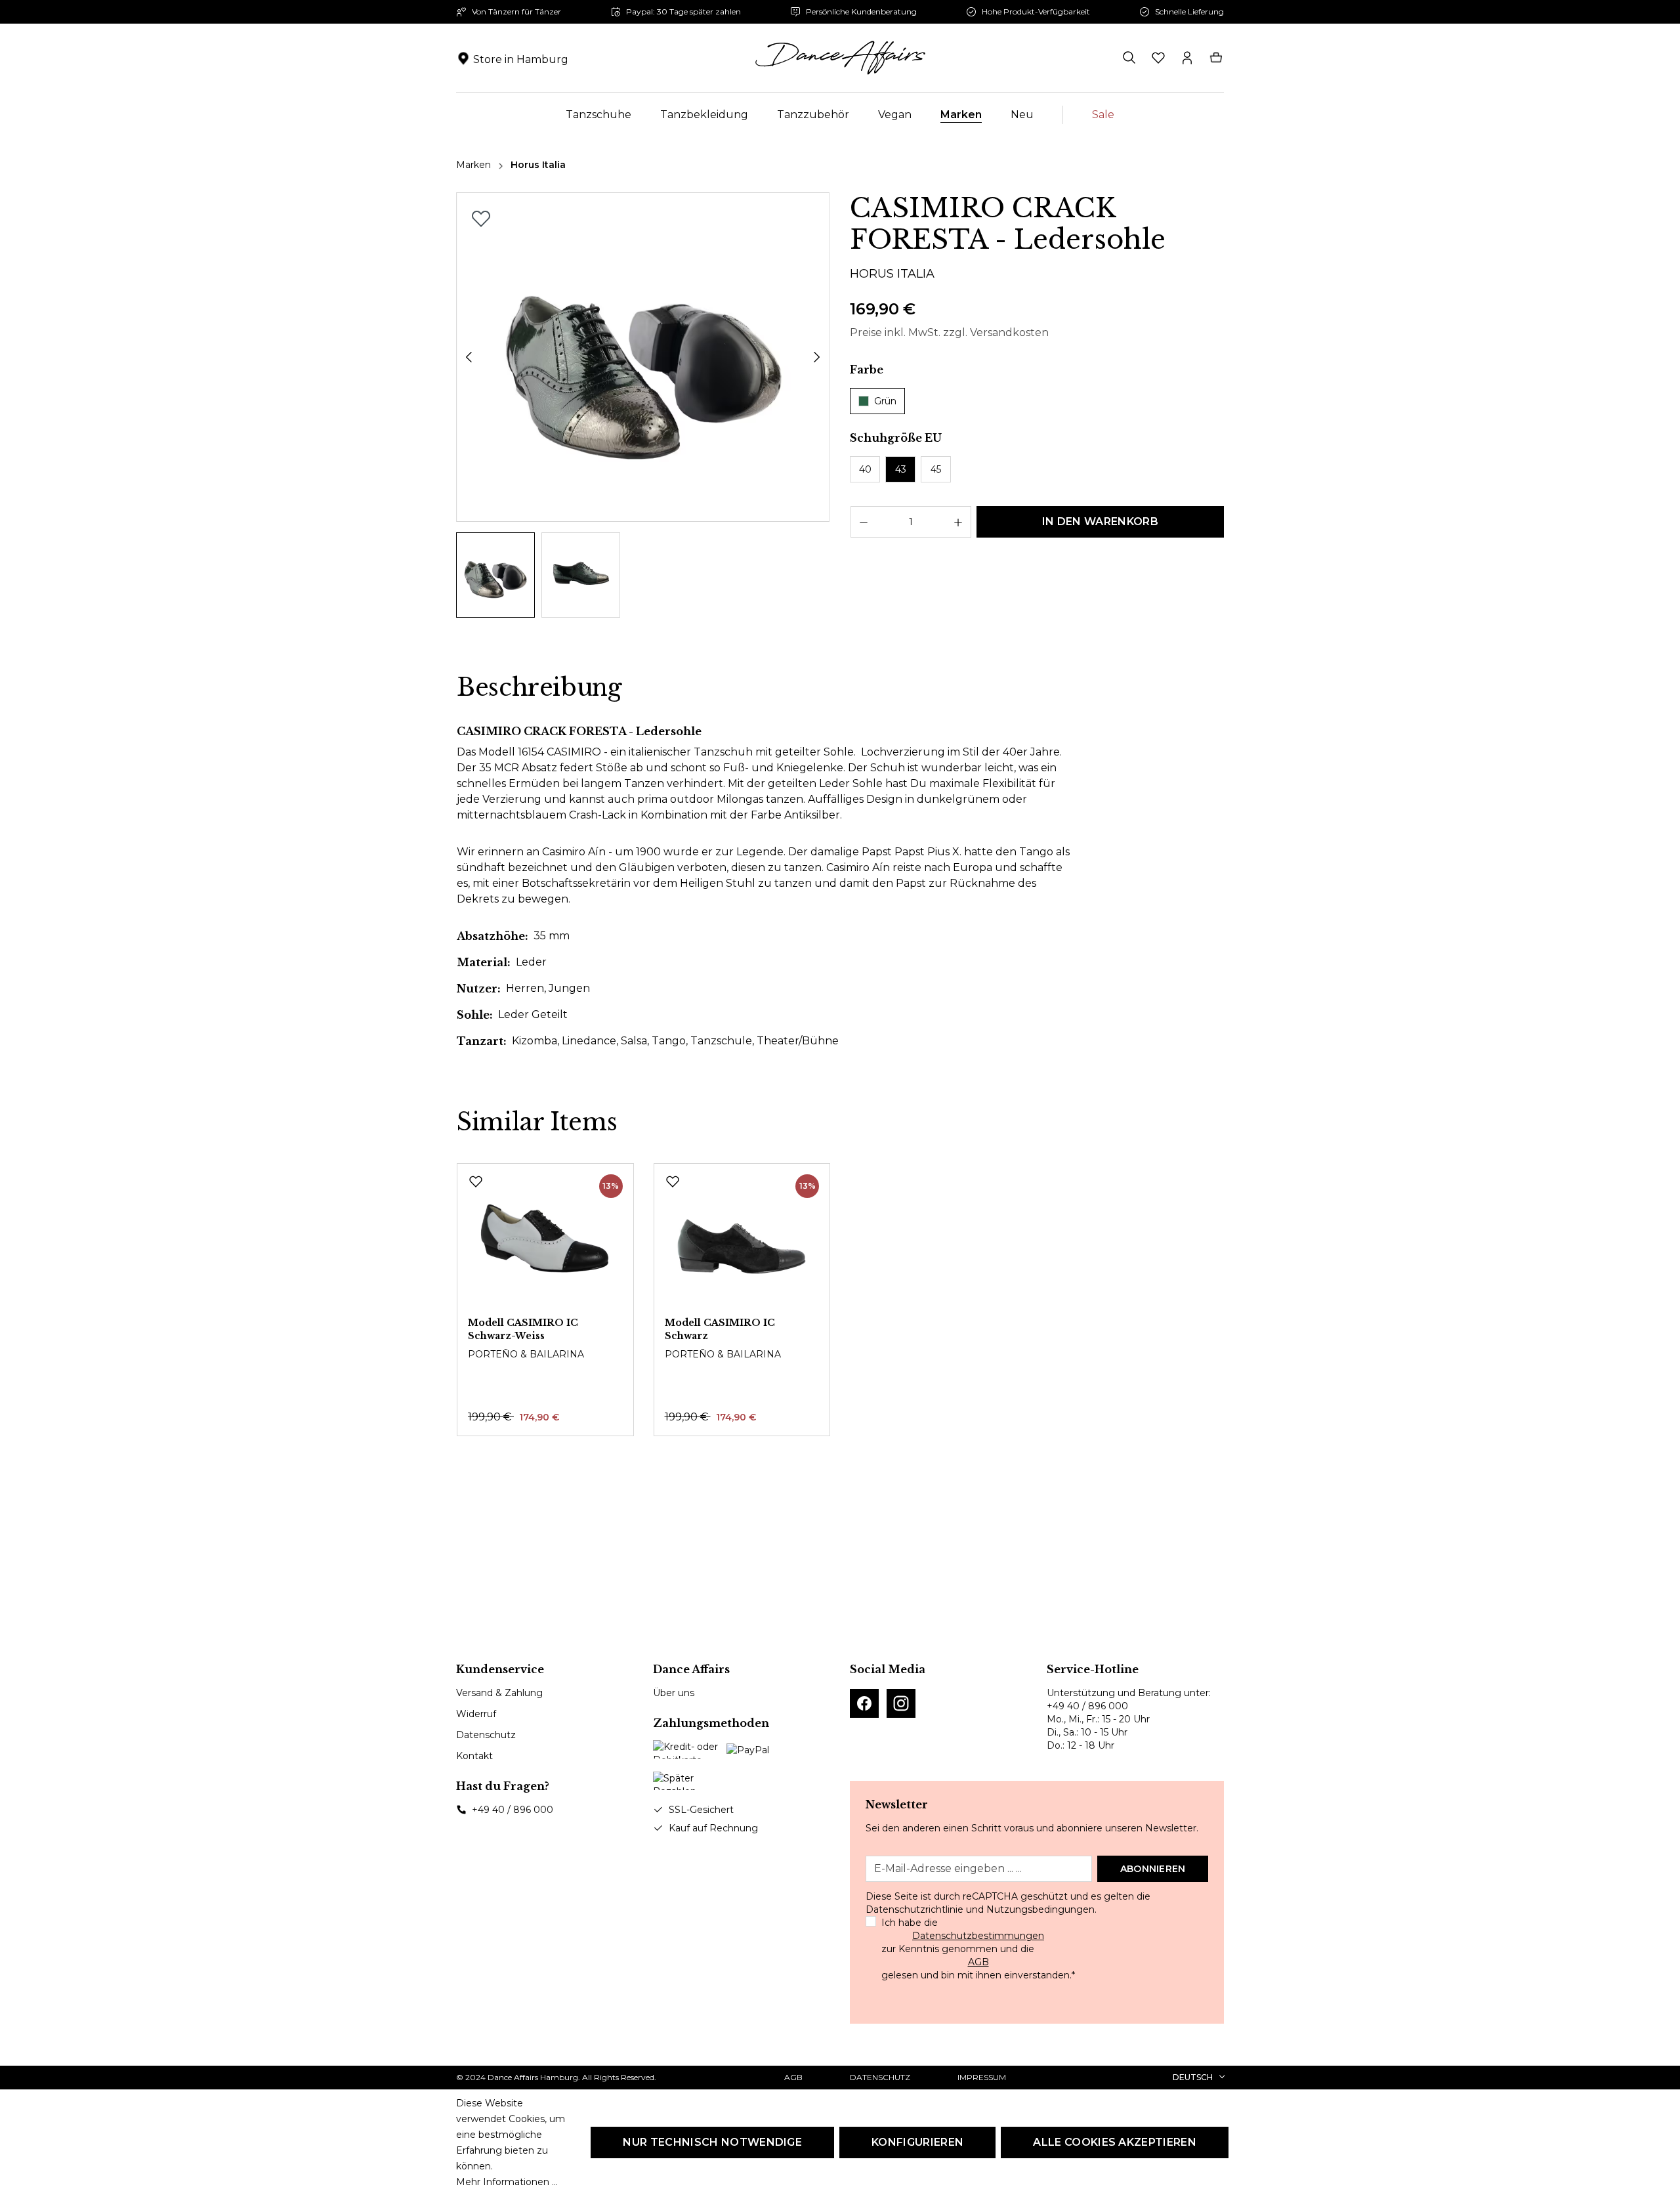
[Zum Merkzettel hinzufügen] (481, 219)
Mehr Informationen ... (507, 2182)
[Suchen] (1129, 58)
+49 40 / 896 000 (513, 1810)
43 (901, 469)
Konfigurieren (917, 2142)
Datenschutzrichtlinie (914, 1909)
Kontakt (474, 1756)
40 (865, 469)
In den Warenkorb (1100, 522)
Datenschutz (486, 1735)
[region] (643, 405)
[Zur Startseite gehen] (840, 58)
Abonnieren (1153, 1869)
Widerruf (476, 1714)
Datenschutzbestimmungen (978, 1936)
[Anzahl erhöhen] (958, 522)
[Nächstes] (817, 357)
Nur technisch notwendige (712, 2142)
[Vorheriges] (469, 357)
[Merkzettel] (1158, 58)
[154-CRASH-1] (643, 357)
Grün (885, 401)
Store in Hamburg (521, 59)
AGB (978, 1962)
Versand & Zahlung (499, 1693)
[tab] (539, 688)
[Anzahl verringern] (863, 522)
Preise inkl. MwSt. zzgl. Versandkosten (949, 332)
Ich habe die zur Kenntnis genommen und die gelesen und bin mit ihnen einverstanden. (978, 1949)
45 (936, 469)
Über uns (674, 1693)
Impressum (982, 2077)
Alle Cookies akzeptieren (1115, 2142)
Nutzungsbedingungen (1040, 1909)
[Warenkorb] (1216, 58)
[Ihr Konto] (1187, 58)
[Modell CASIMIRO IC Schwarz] (742, 1240)
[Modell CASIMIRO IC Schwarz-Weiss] (545, 1240)
